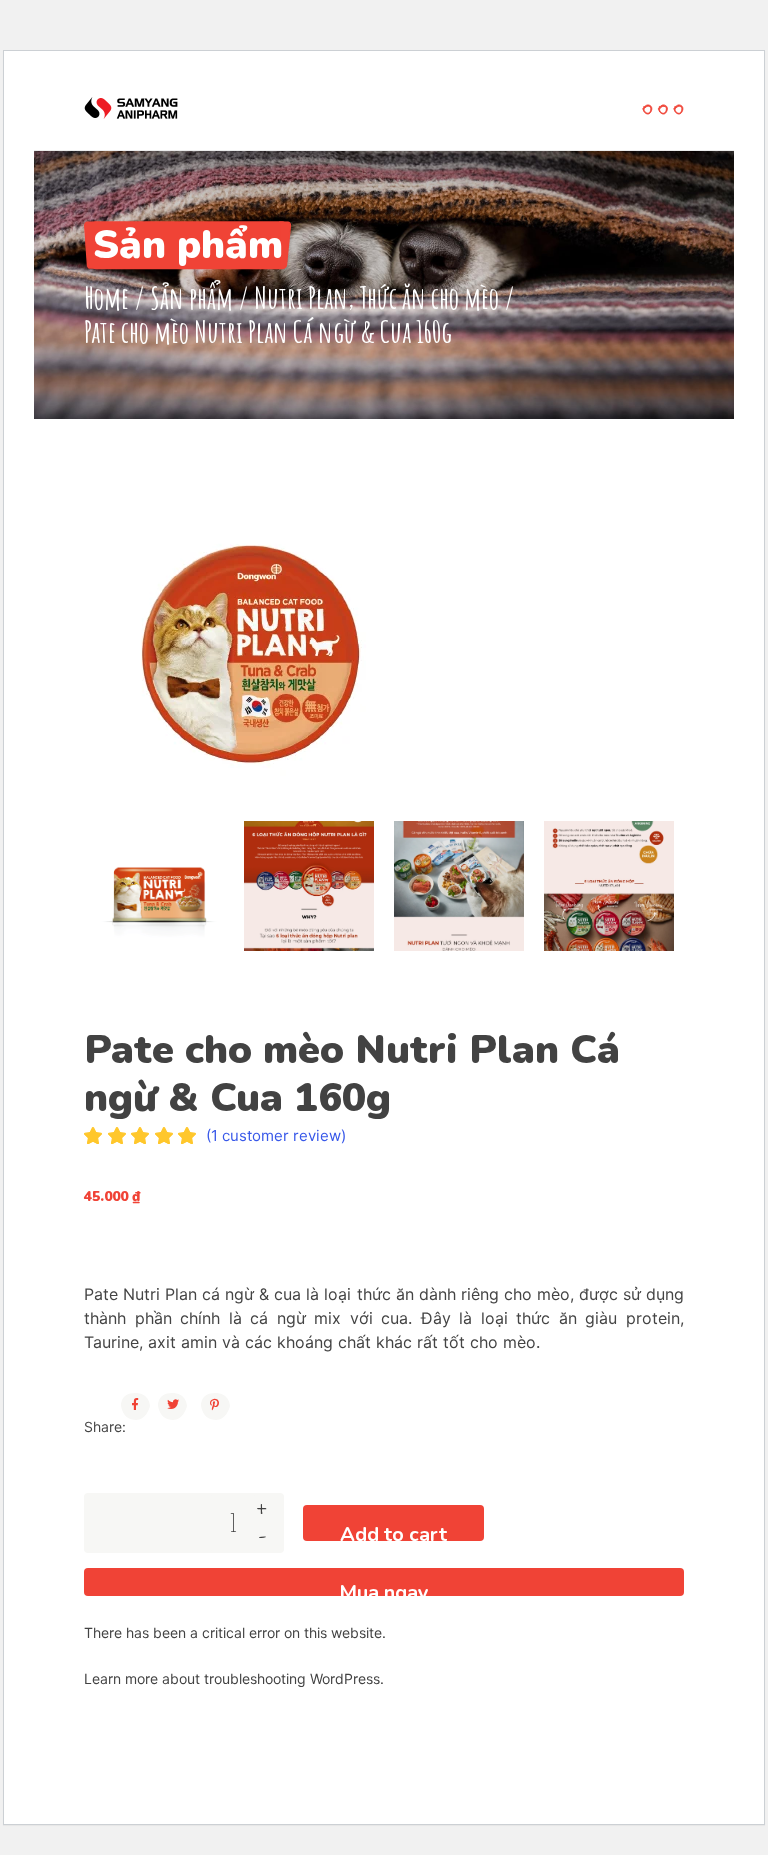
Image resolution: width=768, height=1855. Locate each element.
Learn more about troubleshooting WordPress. (234, 1678)
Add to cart (393, 1531)
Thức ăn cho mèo (429, 297)
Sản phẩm (191, 297)
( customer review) (276, 1135)
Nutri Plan (301, 297)
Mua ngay (384, 1587)
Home (106, 297)
